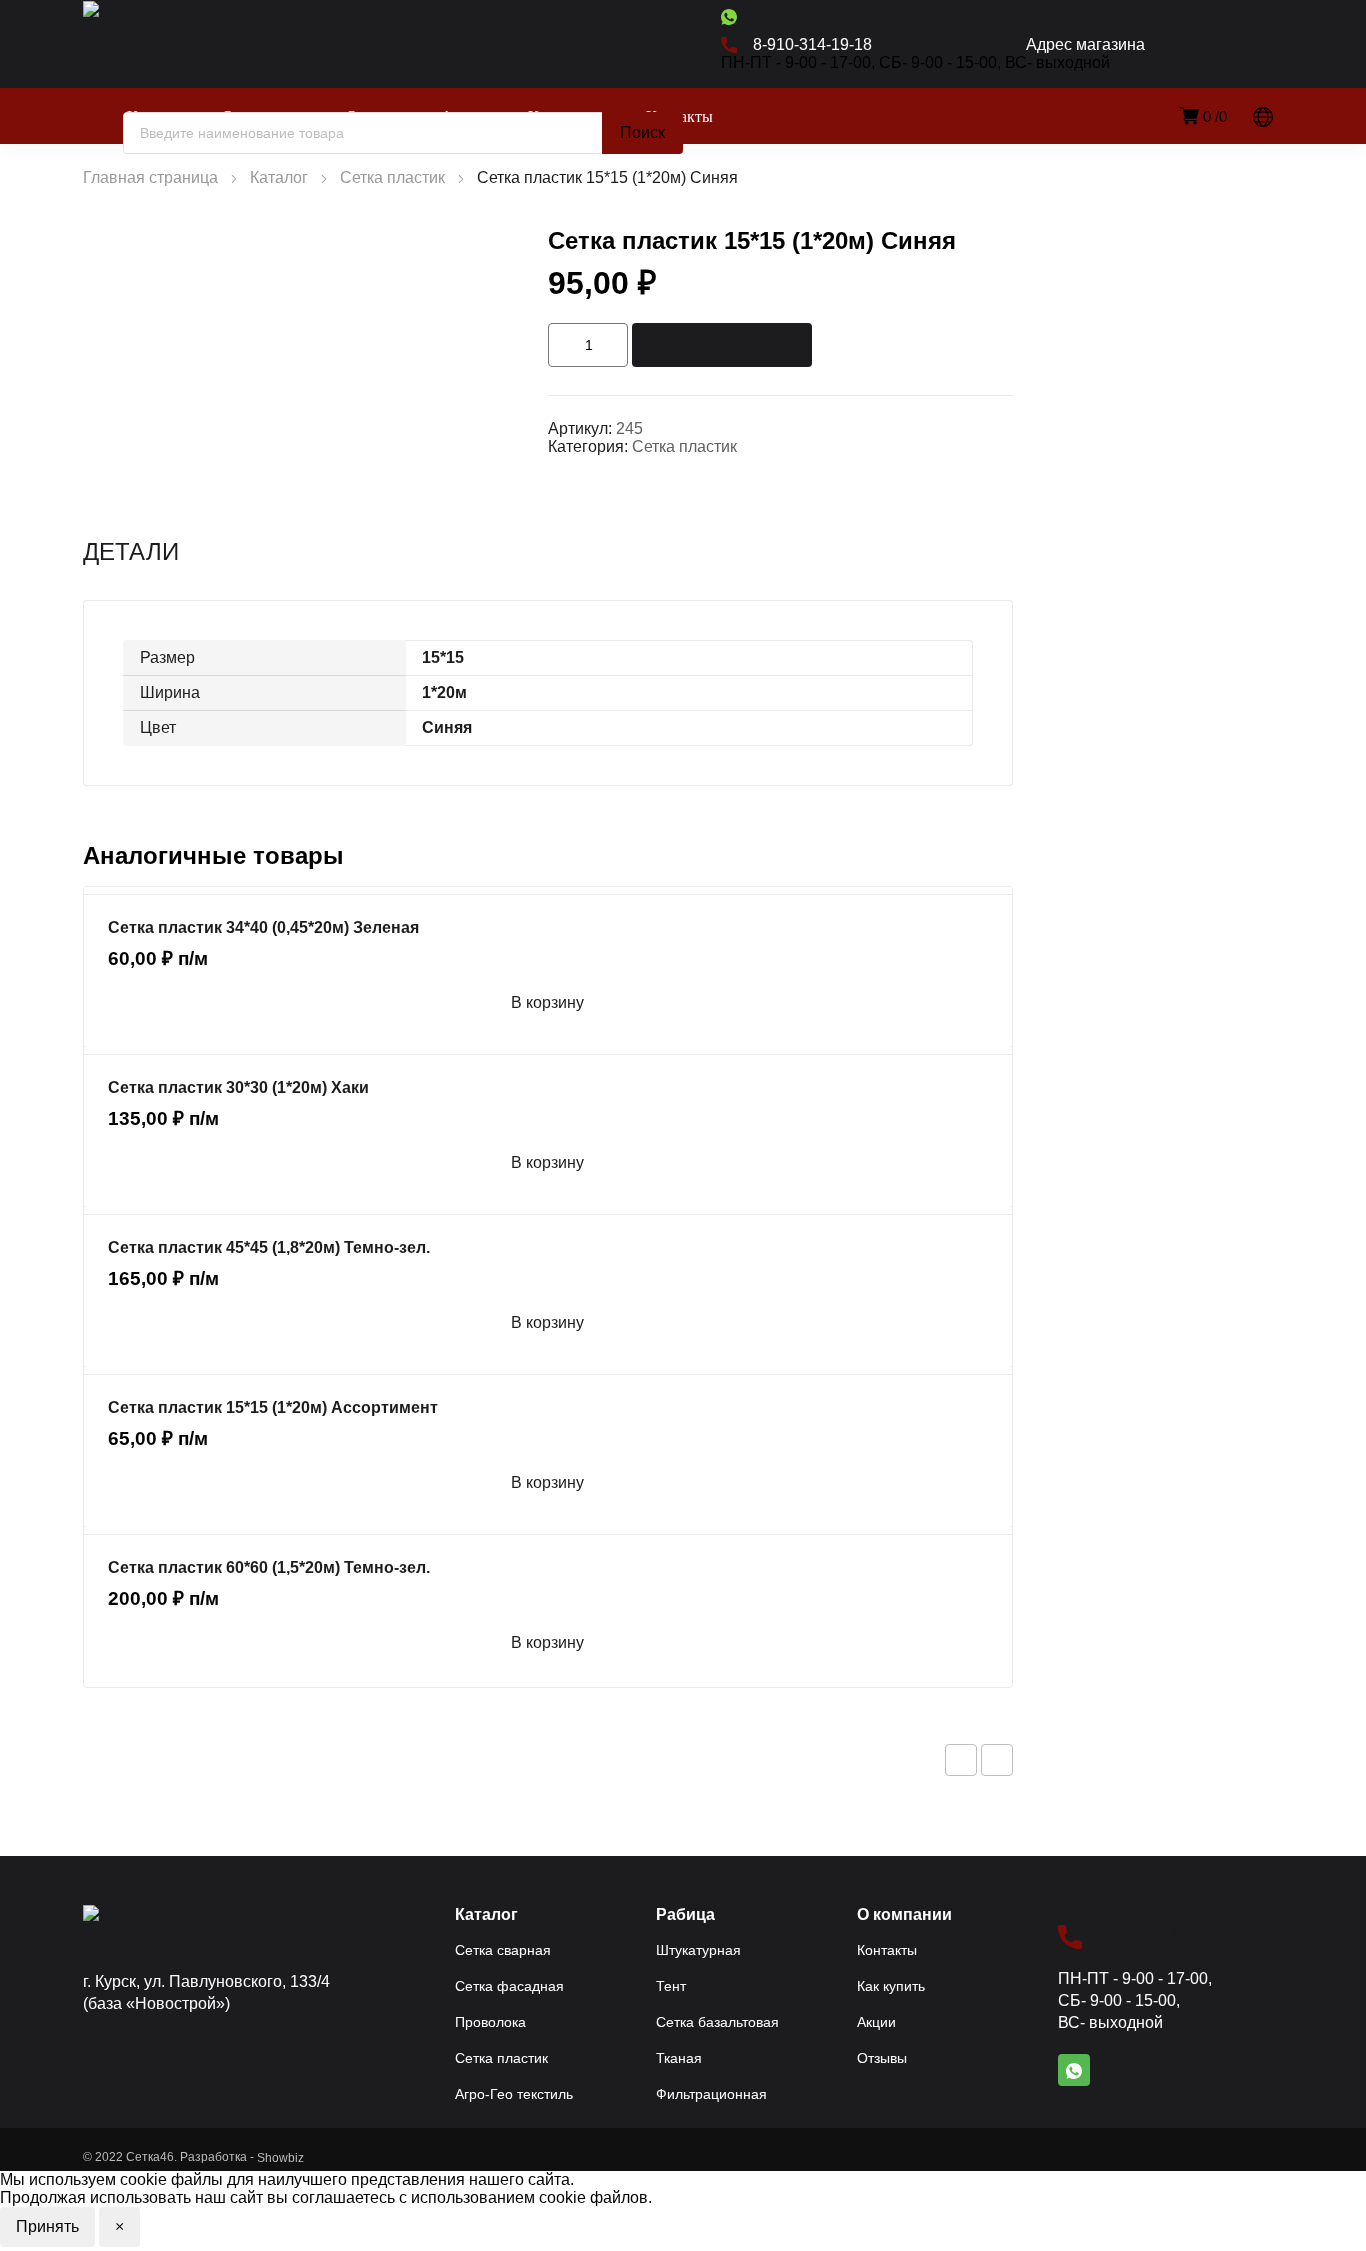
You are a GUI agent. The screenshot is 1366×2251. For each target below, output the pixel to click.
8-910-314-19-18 (1165, 1936)
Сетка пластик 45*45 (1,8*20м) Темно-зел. (269, 1247)
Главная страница (150, 177)
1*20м (444, 692)
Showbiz (280, 2158)
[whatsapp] (729, 16)
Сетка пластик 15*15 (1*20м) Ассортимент (273, 1407)
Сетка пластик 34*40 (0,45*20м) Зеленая (263, 927)
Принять (47, 2226)
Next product (997, 1760)
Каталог (279, 177)
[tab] (131, 552)
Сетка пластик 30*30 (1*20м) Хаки (238, 1087)
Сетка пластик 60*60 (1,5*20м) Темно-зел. (269, 1567)
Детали (131, 551)
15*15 (443, 657)
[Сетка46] (157, 44)
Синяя (447, 727)
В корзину (722, 344)
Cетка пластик (392, 177)
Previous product (961, 1760)
